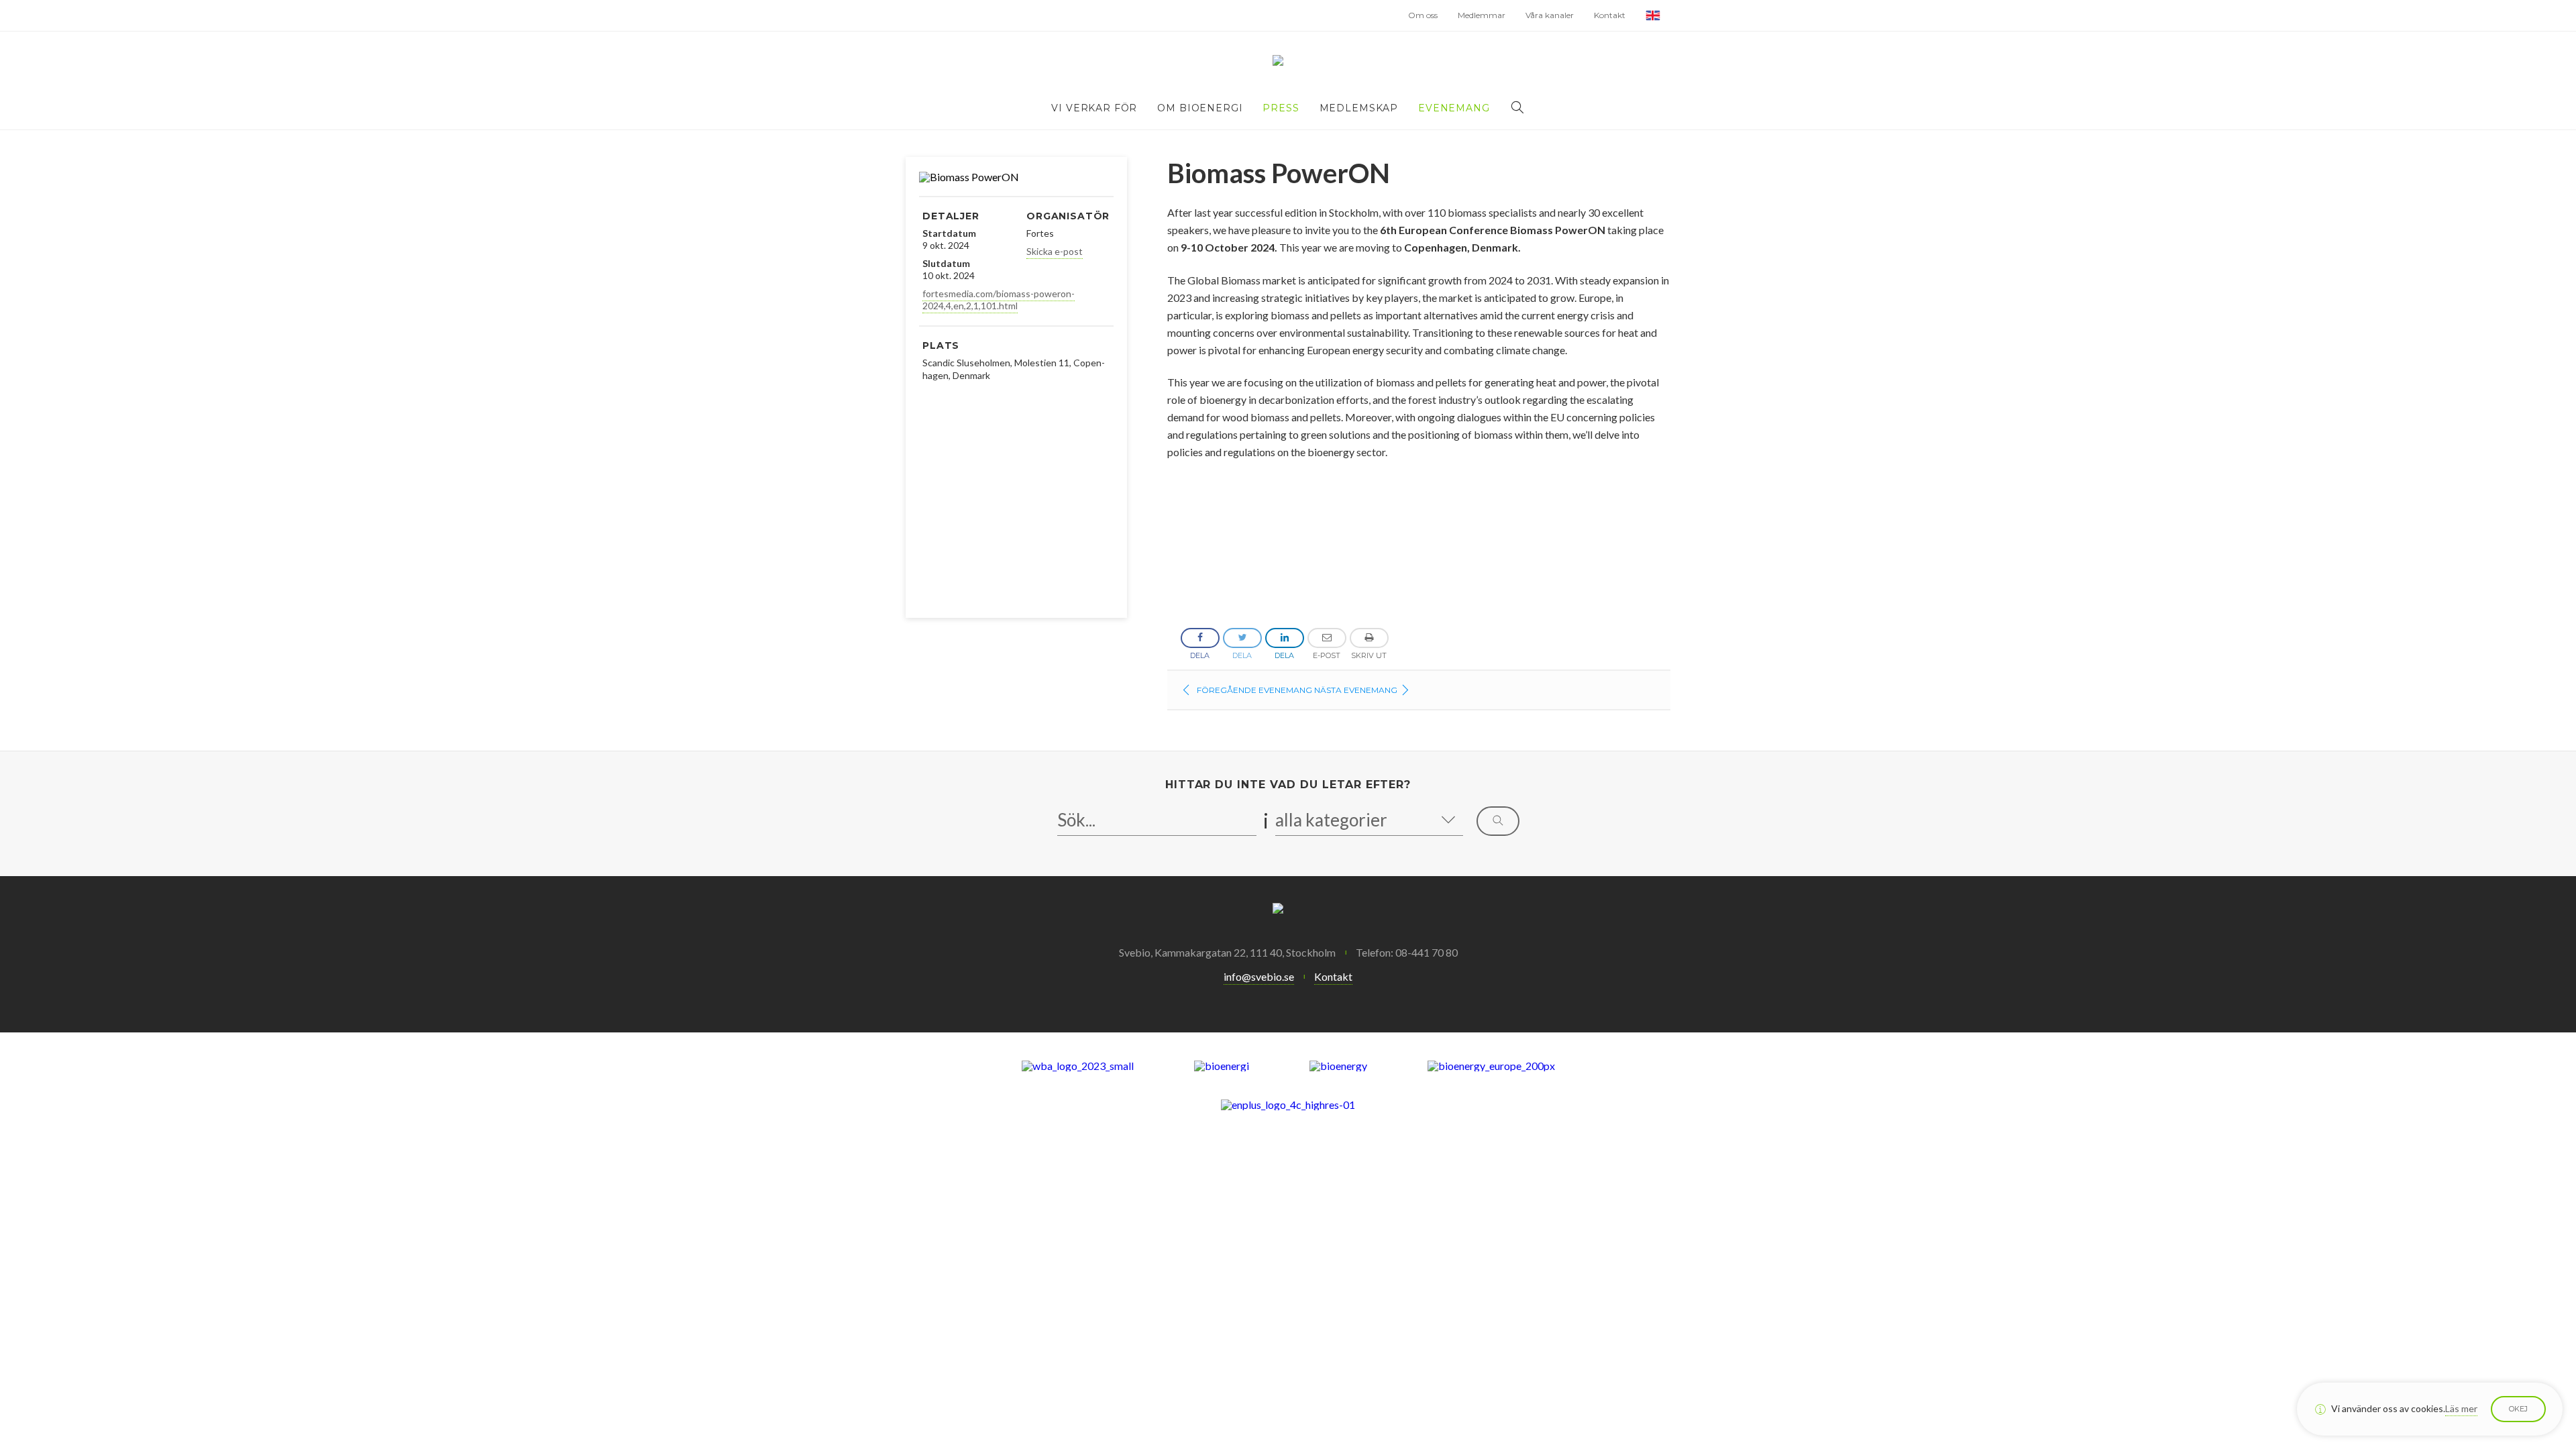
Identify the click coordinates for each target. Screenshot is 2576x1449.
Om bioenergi (1200, 108)
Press (1281, 108)
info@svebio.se (1259, 976)
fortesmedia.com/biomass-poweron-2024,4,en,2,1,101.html (999, 300)
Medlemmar (1482, 15)
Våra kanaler (1550, 15)
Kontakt (1610, 15)
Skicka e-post (1055, 251)
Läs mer (2461, 1408)
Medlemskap (1359, 108)
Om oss (1423, 15)
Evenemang (1454, 108)
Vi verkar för (1094, 108)
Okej (2518, 1409)
